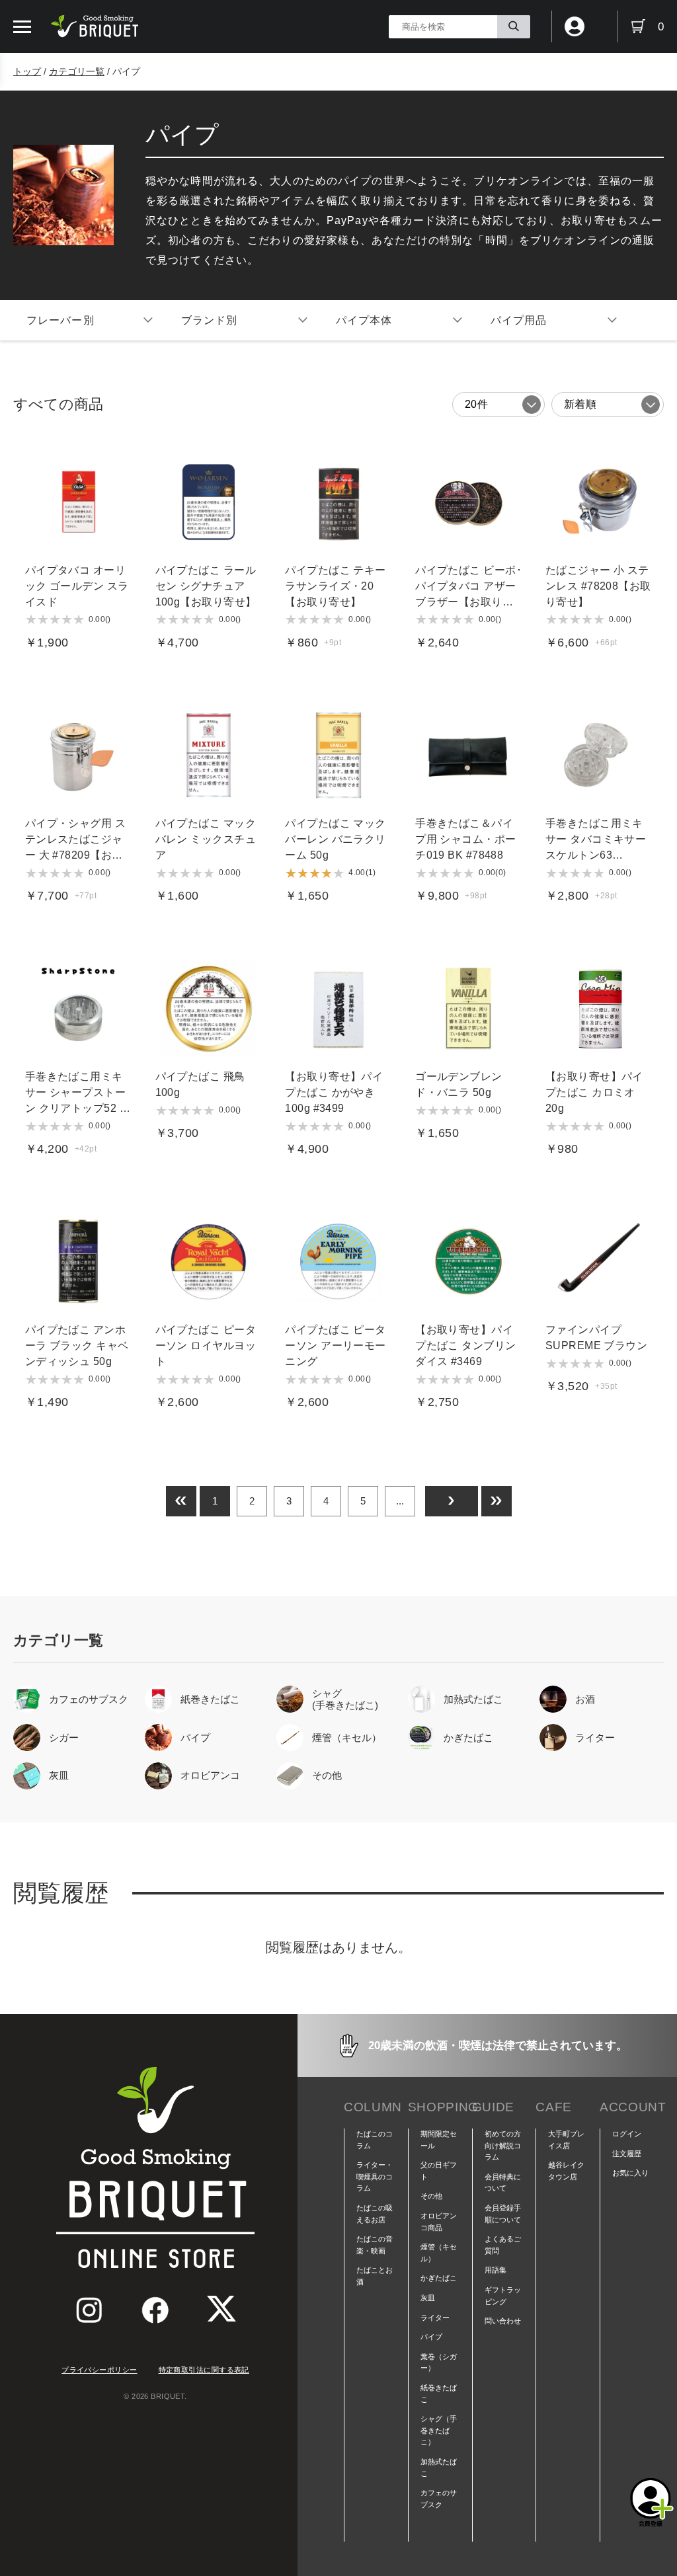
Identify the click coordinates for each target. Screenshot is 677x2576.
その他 (431, 2196)
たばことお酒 (375, 2276)
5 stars (79, 619)
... (400, 1501)
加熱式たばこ (439, 2468)
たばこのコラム (375, 2140)
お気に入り (630, 2173)
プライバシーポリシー (99, 2370)
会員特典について (503, 2183)
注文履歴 (627, 2154)
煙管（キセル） (439, 2253)
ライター (435, 2318)
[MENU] (22, 27)
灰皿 (428, 2298)
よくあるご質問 (503, 2245)
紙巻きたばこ (439, 2394)
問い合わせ (503, 2321)
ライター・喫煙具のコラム (375, 2176)
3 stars (55, 619)
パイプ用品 (519, 320)
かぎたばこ (439, 2278)
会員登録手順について (503, 2214)
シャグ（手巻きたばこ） (439, 2430)
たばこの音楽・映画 (375, 2245)
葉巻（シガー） (439, 2362)
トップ (27, 71)
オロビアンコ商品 (439, 2222)
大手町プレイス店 (566, 2140)
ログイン (627, 2134)
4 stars (67, 619)
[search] (514, 27)
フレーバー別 (60, 320)
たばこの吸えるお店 (375, 2214)
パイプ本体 (364, 320)
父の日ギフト (439, 2171)
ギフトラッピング (503, 2296)
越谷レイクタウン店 (566, 2171)
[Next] (452, 1501)
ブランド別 (210, 320)
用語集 (496, 2270)
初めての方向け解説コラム (503, 2145)
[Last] (497, 1501)
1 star (31, 619)
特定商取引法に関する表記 (204, 2370)
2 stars (43, 619)
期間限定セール (439, 2140)
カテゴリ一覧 (77, 71)
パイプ (431, 2337)
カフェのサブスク (439, 2499)
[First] (181, 1501)
